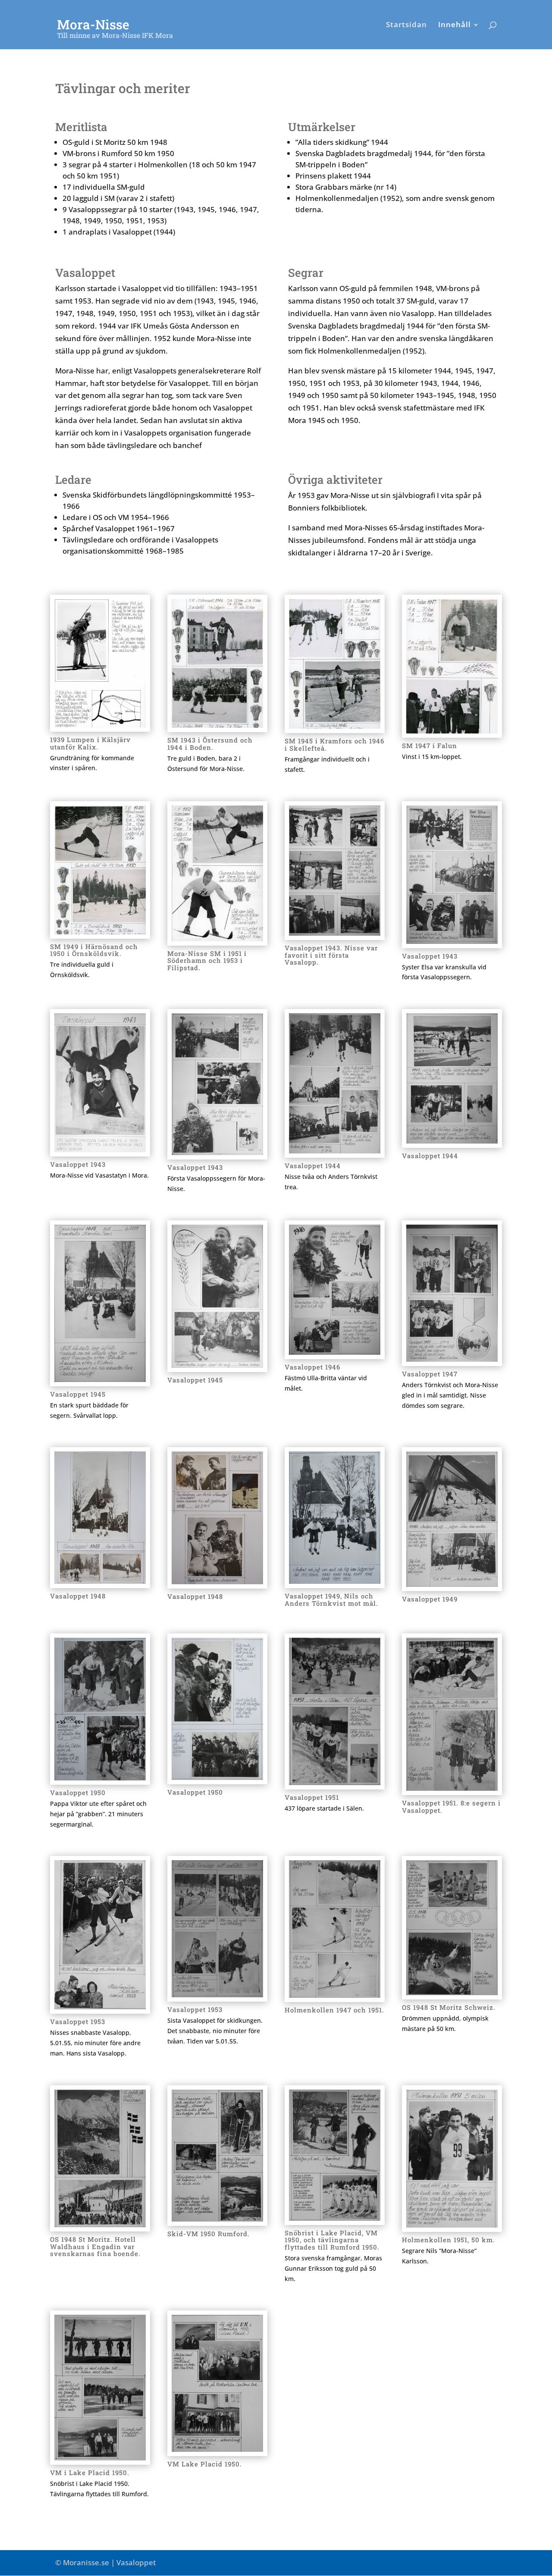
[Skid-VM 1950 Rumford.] (217, 2219)
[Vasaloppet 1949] (452, 1584)
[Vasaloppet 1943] (452, 941)
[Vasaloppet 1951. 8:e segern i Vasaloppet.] (452, 1788)
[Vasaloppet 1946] (335, 1352)
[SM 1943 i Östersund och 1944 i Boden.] (217, 725)
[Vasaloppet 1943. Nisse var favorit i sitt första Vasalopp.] (335, 933)
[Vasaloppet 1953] (100, 2007)
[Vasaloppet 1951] (335, 1782)
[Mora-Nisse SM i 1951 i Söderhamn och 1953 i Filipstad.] (217, 939)
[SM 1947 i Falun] (452, 731)
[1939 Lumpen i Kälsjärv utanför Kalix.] (100, 725)
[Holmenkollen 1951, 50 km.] (452, 2225)
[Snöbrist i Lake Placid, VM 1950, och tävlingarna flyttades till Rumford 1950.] (335, 2218)
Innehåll (455, 25)
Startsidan (406, 25)
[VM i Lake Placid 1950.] (100, 2458)
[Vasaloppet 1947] (452, 1359)
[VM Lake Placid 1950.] (217, 2449)
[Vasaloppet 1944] (335, 1151)
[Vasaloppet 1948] (100, 1581)
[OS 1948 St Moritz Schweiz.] (452, 1992)
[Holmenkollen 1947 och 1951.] (335, 1995)
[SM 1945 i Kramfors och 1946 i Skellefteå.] (335, 726)
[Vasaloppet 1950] (100, 1778)
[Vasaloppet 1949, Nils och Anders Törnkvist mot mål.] (335, 1581)
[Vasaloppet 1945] (100, 1379)
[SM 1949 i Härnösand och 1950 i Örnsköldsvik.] (100, 932)
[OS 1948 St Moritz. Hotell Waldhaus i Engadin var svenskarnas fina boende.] (100, 2224)
